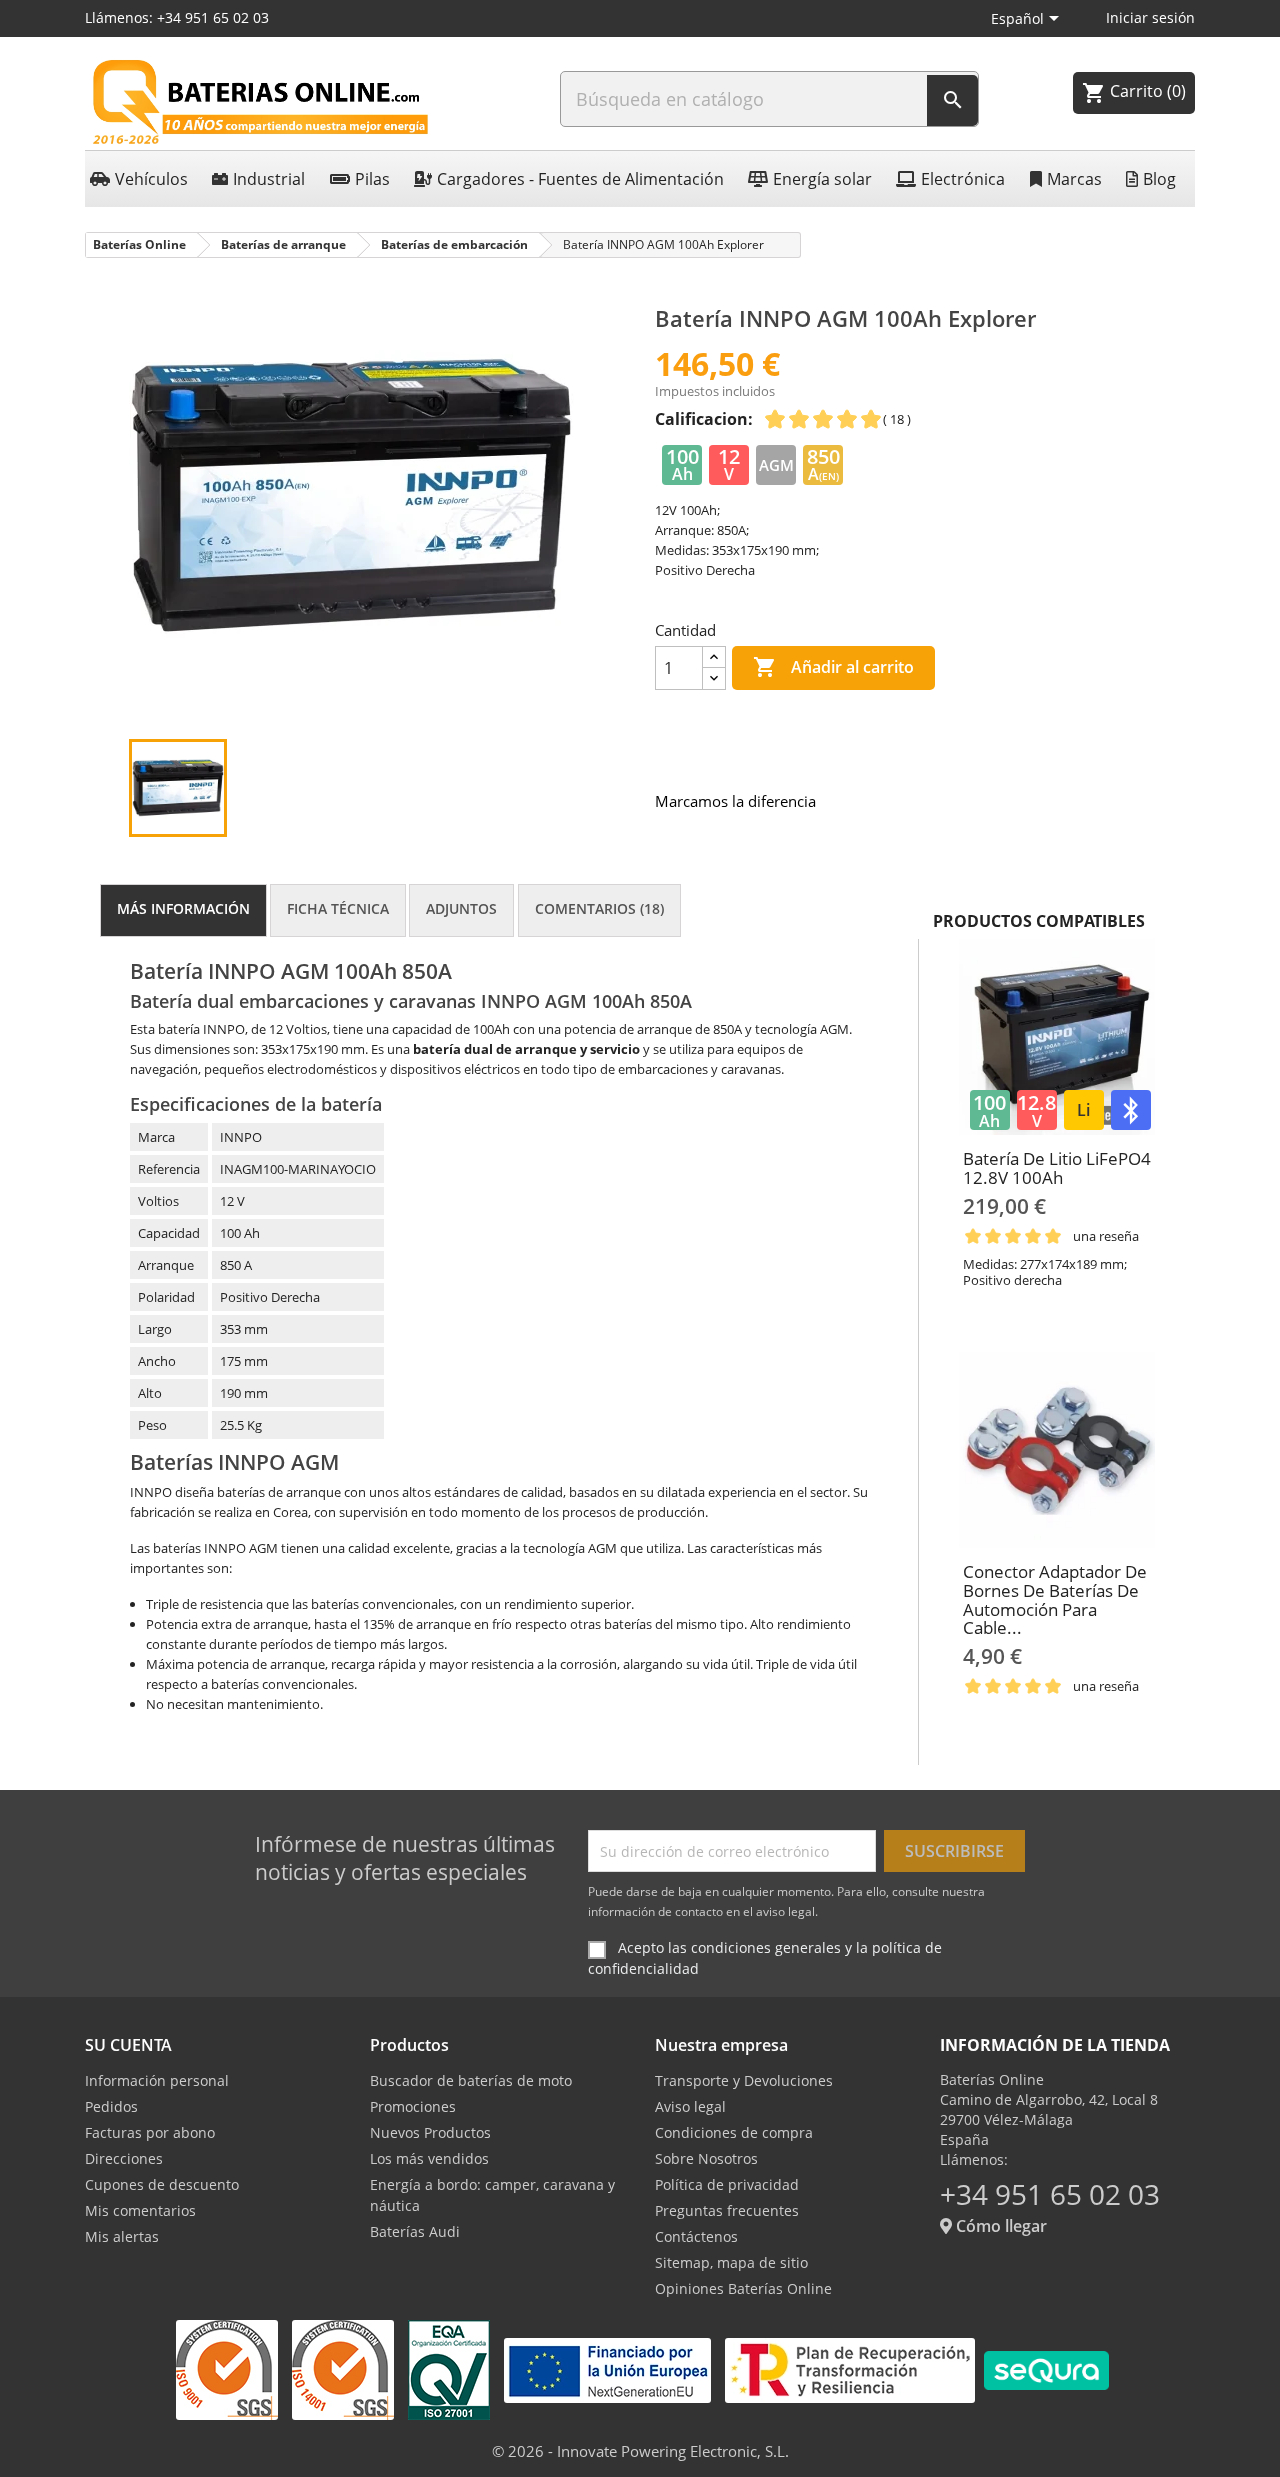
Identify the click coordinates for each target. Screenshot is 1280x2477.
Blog (1159, 179)
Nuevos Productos (430, 2132)
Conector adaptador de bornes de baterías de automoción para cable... (1055, 1599)
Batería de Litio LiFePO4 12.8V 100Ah (1057, 1168)
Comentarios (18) (599, 908)
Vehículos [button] (151, 179)
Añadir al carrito (833, 667)
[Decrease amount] (714, 678)
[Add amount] (714, 657)
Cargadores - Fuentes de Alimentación (580, 179)
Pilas (372, 179)
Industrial (269, 179)
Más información (183, 908)
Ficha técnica (338, 908)
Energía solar (822, 179)
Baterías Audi (415, 2231)
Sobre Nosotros (706, 2158)
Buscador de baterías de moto (471, 2080)
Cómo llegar (999, 2226)
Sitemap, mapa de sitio (731, 2262)
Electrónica (963, 179)
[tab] (183, 910)
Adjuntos (461, 908)
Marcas (1074, 179)
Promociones (413, 2106)
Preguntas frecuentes (727, 2210)
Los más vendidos (429, 2158)
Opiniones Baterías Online (743, 2288)
